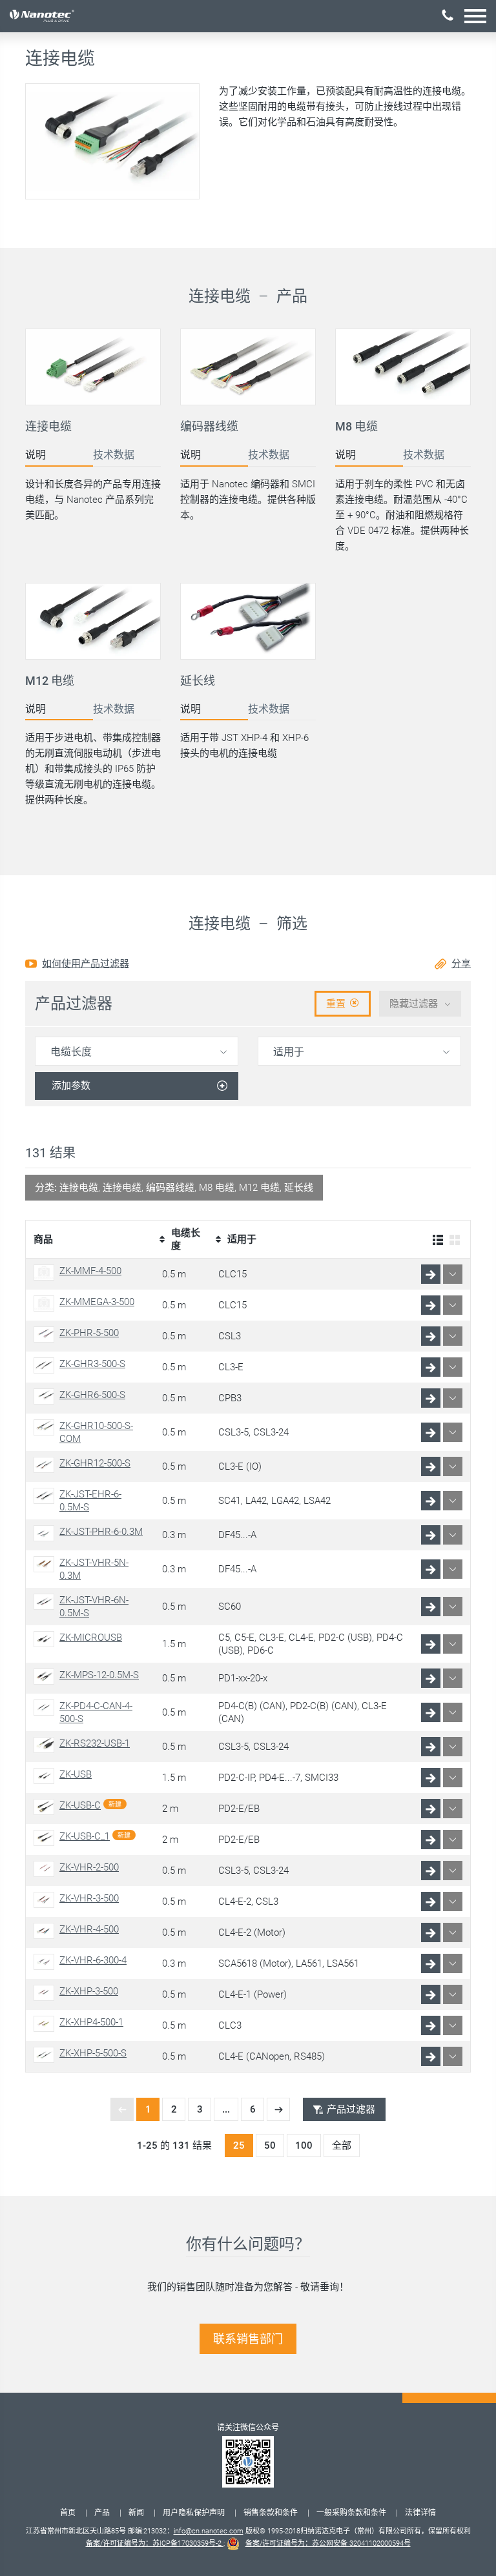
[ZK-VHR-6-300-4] (46, 1962)
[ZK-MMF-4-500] (46, 1273)
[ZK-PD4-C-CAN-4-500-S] (46, 1708)
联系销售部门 (248, 2339)
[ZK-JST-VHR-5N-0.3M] (46, 1564)
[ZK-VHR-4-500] (46, 1931)
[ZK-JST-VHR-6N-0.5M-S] (46, 1602)
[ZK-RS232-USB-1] (46, 1745)
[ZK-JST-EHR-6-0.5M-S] (46, 1496)
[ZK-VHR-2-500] (46, 1869)
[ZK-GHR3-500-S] (46, 1365)
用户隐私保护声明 (194, 2513)
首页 (68, 2513)
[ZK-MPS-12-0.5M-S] (46, 1677)
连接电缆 (48, 426)
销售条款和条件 (271, 2513)
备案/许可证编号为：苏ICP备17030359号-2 (155, 2543)
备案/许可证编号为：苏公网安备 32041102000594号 (328, 2543)
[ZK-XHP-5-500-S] (46, 2055)
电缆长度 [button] (71, 1052)
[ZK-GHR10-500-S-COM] (46, 1427)
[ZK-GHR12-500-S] (46, 1465)
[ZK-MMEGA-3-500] (46, 1303)
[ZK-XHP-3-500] (46, 1993)
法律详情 (420, 2513)
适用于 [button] (289, 1052)
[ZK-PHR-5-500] (46, 1334)
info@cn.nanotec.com (209, 2531)
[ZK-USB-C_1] (46, 1838)
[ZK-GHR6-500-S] (46, 1396)
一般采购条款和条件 (351, 2513)
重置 (336, 1004)
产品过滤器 (351, 2109)
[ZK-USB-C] (46, 1807)
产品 (102, 2513)
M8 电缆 (356, 426)
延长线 (198, 681)
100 (304, 2145)
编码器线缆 (209, 426)
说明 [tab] (36, 455)
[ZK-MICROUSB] (46, 1639)
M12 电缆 (50, 681)
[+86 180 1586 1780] (448, 15)
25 (239, 2145)
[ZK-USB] (46, 1776)
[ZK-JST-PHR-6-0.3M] (46, 1533)
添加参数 (71, 1086)
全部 (342, 2145)
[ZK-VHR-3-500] (46, 1900)
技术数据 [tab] (114, 455)
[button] (475, 16)
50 (270, 2145)
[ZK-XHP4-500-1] (46, 2024)
